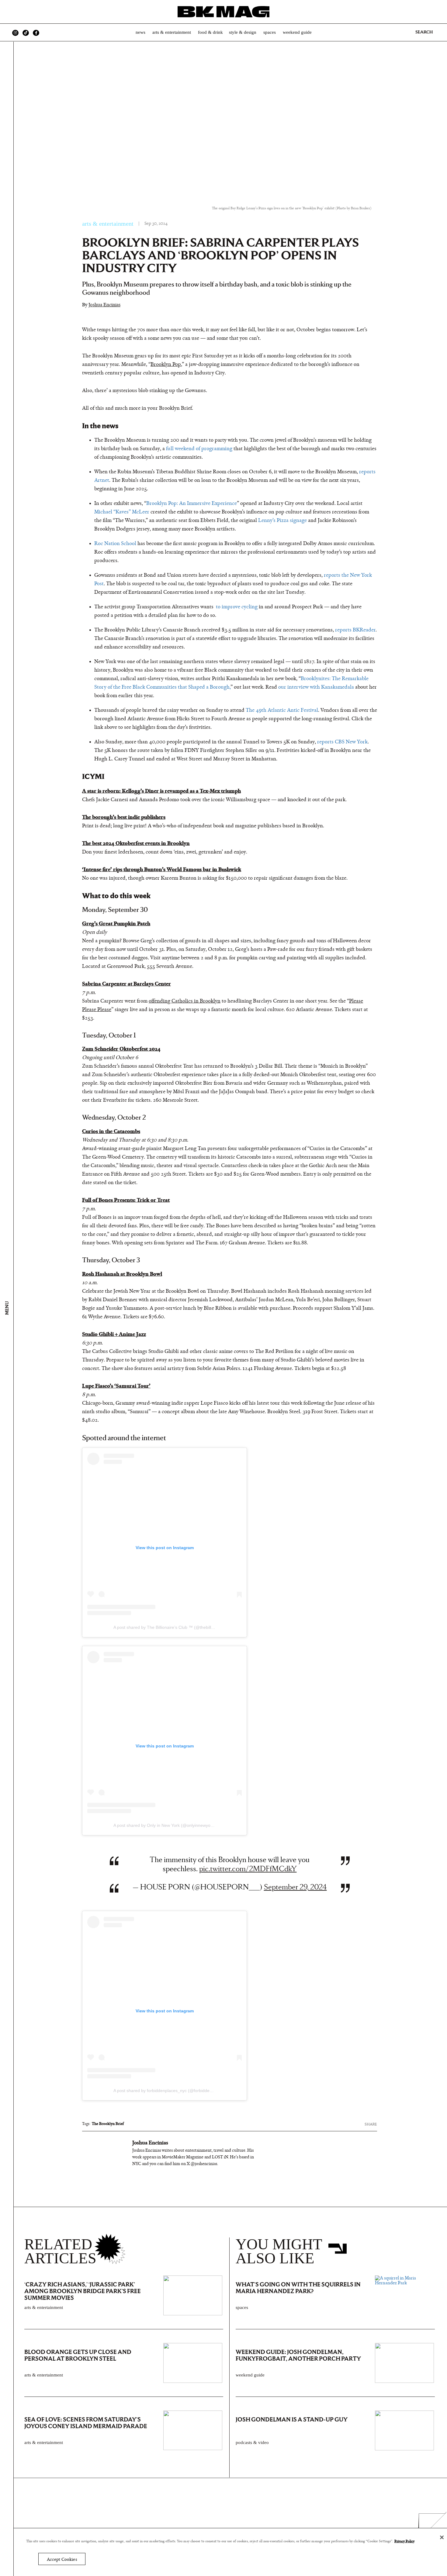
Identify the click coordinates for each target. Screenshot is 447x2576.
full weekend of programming (199, 449)
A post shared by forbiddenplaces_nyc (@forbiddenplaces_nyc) (174, 2091)
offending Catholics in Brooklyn (185, 1001)
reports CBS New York (342, 742)
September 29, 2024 (295, 1887)
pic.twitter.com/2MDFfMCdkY (248, 1869)
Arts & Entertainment (172, 32)
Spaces (270, 32)
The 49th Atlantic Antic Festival (282, 710)
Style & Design (243, 32)
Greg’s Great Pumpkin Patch (116, 924)
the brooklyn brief (108, 2124)
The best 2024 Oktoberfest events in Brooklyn (136, 843)
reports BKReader (355, 630)
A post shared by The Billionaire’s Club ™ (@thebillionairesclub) (175, 1627)
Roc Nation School (115, 544)
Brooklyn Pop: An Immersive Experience (192, 503)
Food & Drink (210, 32)
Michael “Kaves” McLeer (122, 512)
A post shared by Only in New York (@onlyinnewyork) (165, 1825)
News (140, 32)
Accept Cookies (62, 2559)
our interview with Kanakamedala (316, 687)
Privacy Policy (404, 2541)
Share (371, 2124)
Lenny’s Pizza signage (282, 520)
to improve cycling (236, 607)
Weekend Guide (297, 32)
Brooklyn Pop (166, 364)
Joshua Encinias (104, 305)
